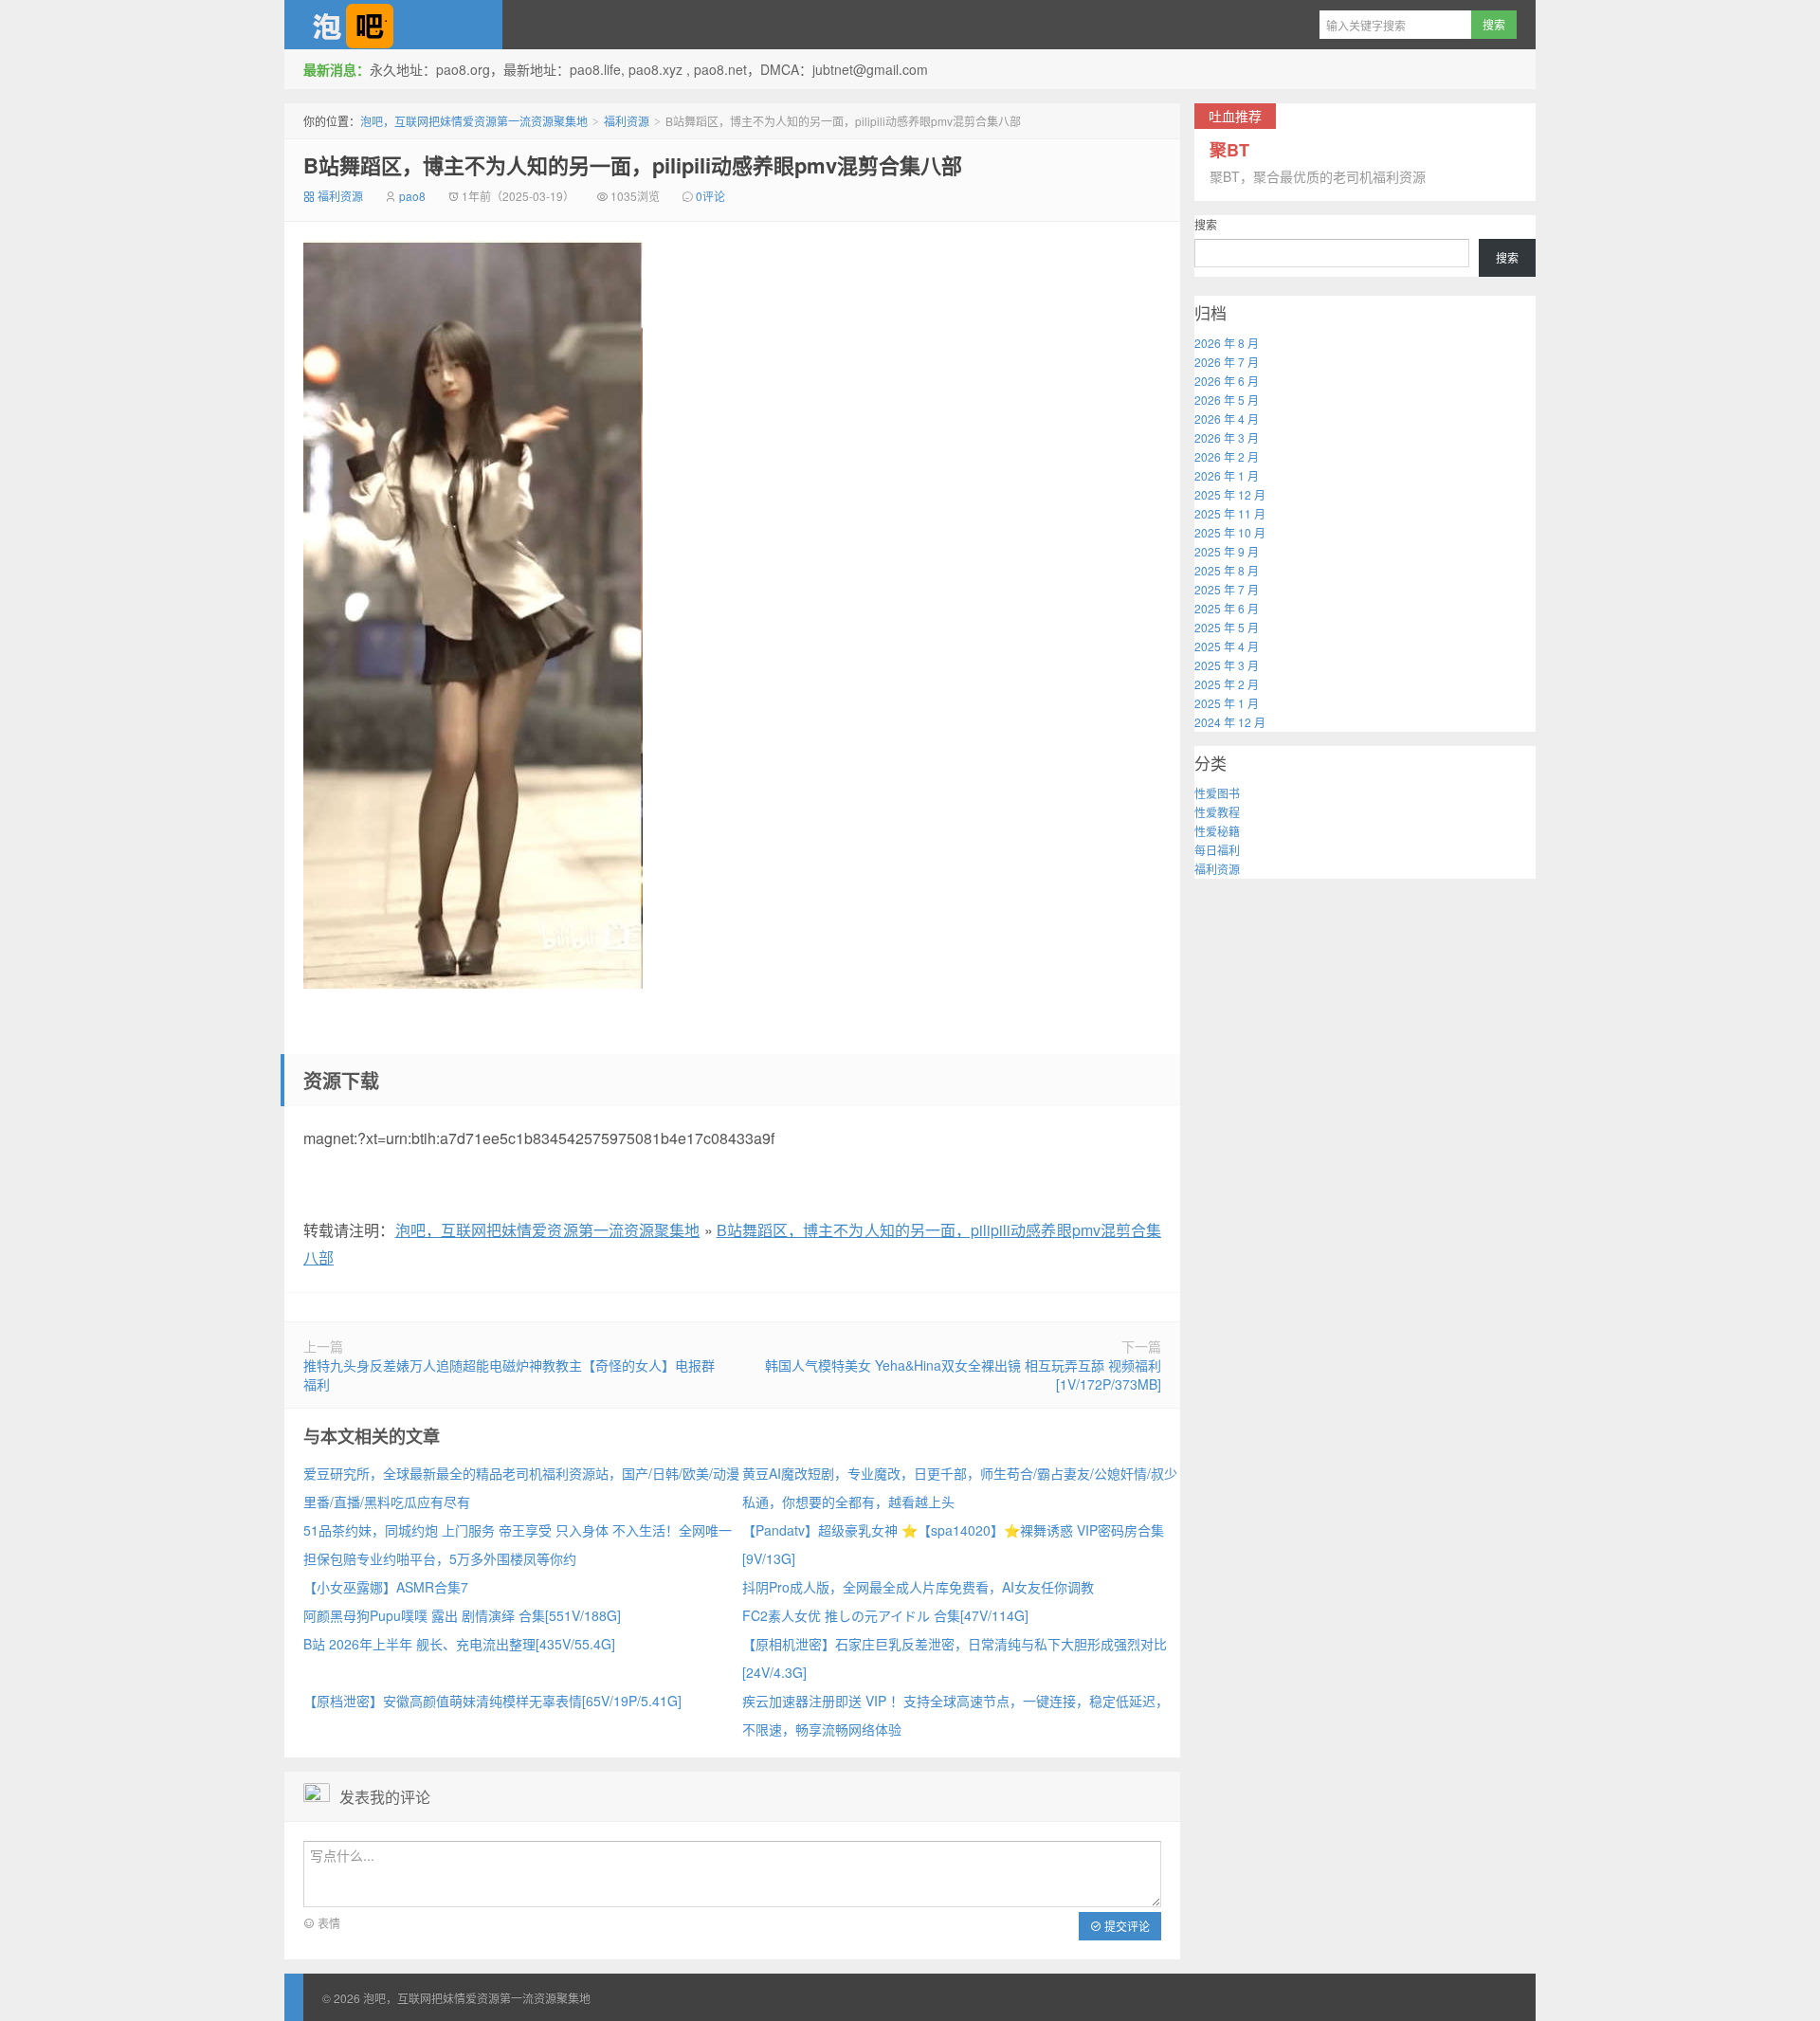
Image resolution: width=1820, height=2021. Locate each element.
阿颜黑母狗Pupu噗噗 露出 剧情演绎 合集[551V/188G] (462, 1615)
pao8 (412, 196)
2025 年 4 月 (1227, 646)
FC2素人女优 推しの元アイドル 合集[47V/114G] (885, 1615)
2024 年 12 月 (1230, 722)
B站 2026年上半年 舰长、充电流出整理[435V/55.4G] (459, 1644)
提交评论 (1126, 1926)
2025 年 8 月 (1227, 570)
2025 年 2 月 (1227, 684)
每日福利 (1217, 850)
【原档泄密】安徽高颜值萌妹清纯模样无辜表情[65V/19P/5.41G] (492, 1701)
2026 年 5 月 (1227, 400)
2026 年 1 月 (1227, 475)
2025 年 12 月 (1230, 494)
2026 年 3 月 (1227, 437)
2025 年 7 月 (1227, 589)
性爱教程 (1217, 812)
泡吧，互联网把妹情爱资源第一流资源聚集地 (393, 25)
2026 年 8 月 (1227, 343)
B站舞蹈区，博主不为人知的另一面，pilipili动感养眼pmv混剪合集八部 (633, 165)
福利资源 (627, 121)
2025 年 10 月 (1230, 532)
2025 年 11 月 (1230, 513)
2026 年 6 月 (1227, 381)
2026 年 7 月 (1227, 362)
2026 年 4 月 (1227, 419)
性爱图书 (1217, 793)
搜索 (1206, 224)
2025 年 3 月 (1227, 665)
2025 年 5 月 (1227, 627)
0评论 (710, 196)
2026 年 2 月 (1227, 456)
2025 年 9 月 (1227, 551)
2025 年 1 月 (1227, 703)
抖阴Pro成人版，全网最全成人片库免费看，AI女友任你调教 (918, 1587)
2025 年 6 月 (1227, 608)
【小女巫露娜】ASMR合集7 (386, 1587)
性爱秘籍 (1217, 831)
